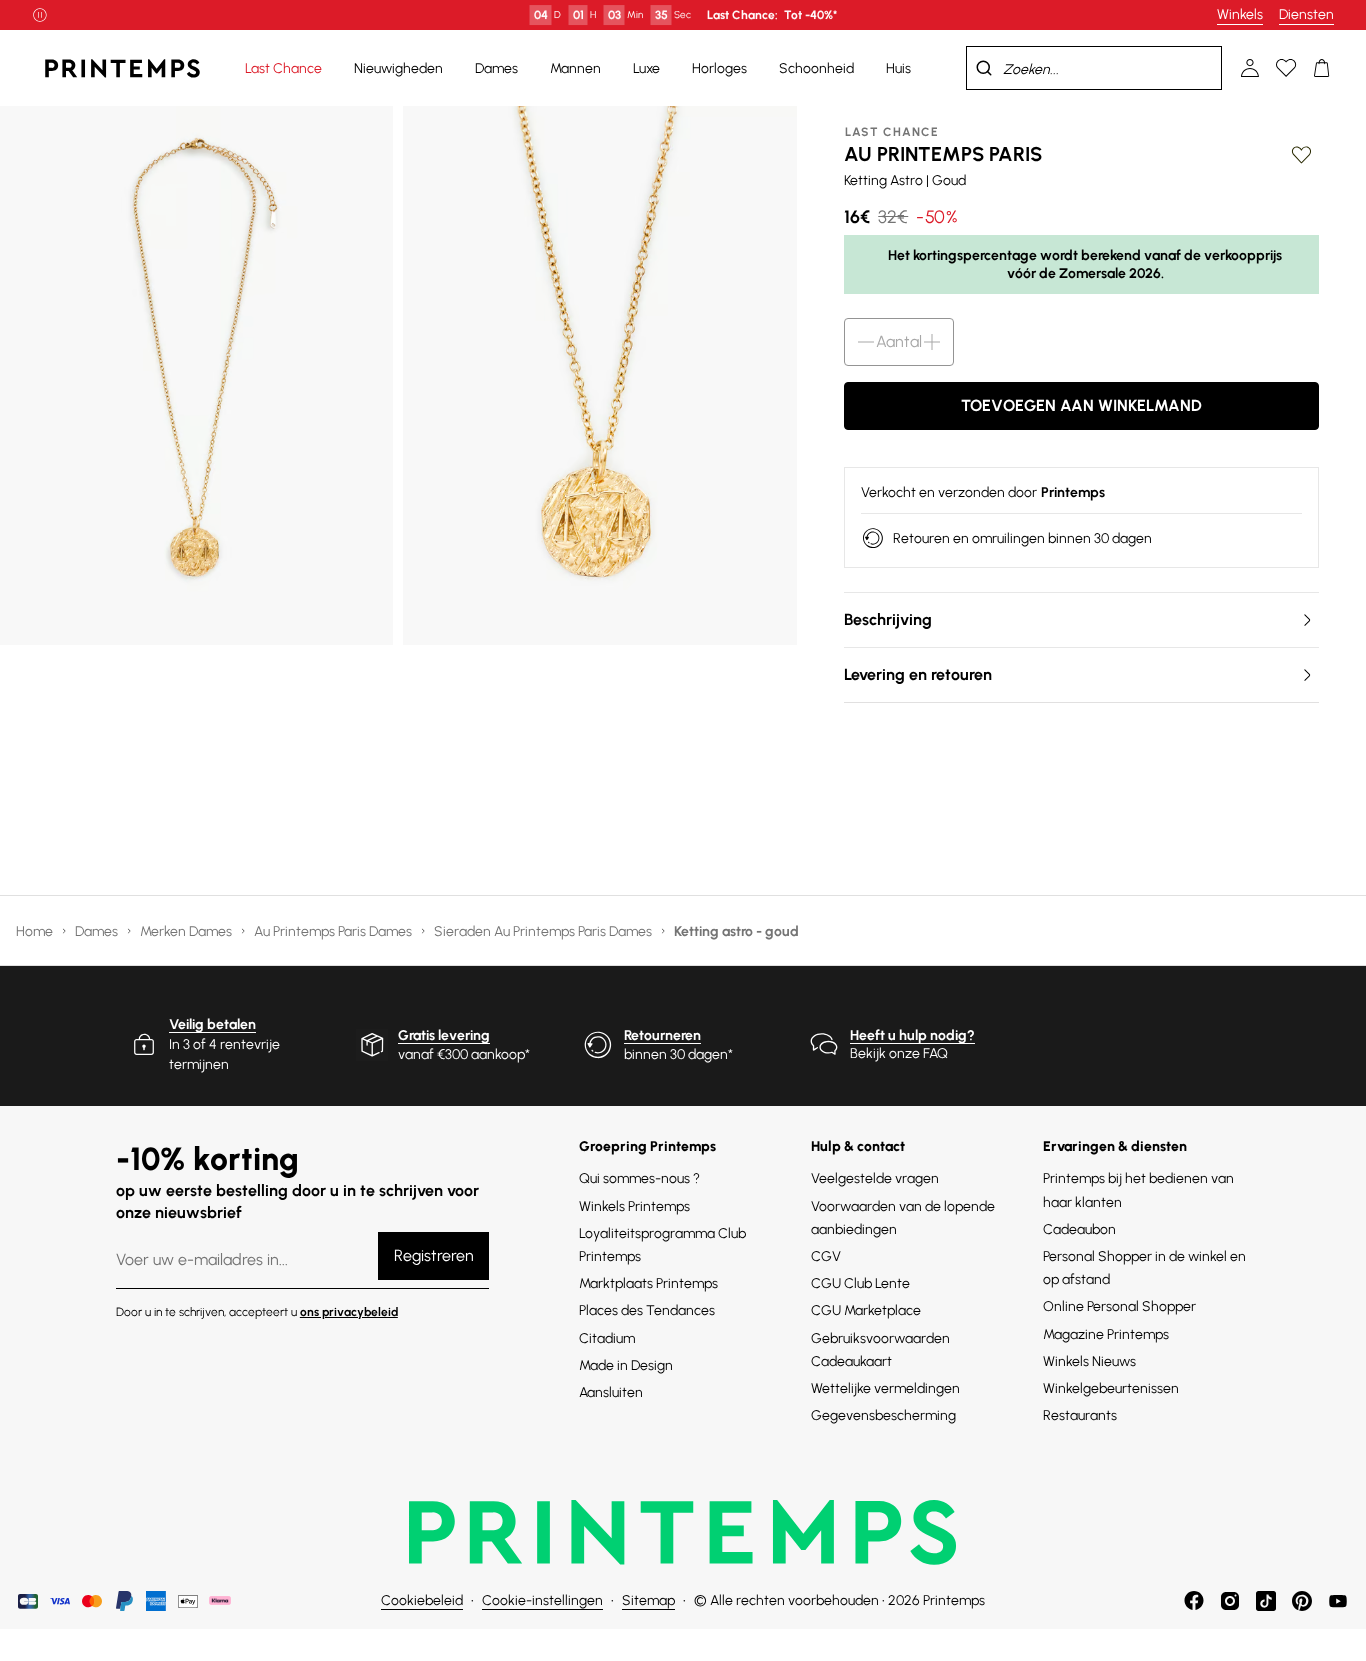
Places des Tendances (647, 1310)
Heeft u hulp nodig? (912, 1035)
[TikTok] (1266, 1601)
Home (36, 931)
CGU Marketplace (866, 1310)
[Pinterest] (1302, 1601)
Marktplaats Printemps (648, 1283)
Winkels (1240, 14)
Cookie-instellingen (542, 1600)
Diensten (1306, 14)
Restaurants (1080, 1415)
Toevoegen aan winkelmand (1081, 405)
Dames (98, 931)
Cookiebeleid (422, 1600)
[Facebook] (1194, 1601)
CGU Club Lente (860, 1283)
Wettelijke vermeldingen (885, 1388)
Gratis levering (444, 1035)
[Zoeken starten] (984, 68)
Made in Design (626, 1365)
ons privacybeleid (349, 1312)
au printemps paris (943, 154)
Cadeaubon (1079, 1229)
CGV (826, 1256)
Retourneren (662, 1035)
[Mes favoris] (1286, 68)
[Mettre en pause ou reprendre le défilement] (40, 15)
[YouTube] (1338, 1601)
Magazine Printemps (1106, 1334)
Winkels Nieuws (1089, 1361)
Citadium (607, 1338)
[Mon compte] (1250, 68)
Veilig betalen (212, 1024)
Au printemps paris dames (334, 931)
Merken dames (187, 931)
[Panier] (1322, 68)
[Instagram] (1230, 1601)
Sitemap (648, 1600)
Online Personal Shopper (1119, 1306)
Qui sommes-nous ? (639, 1178)
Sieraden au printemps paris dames (544, 931)
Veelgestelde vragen (875, 1178)
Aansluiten (611, 1392)
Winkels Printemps (634, 1206)
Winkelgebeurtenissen (1111, 1388)
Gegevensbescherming (883, 1415)
